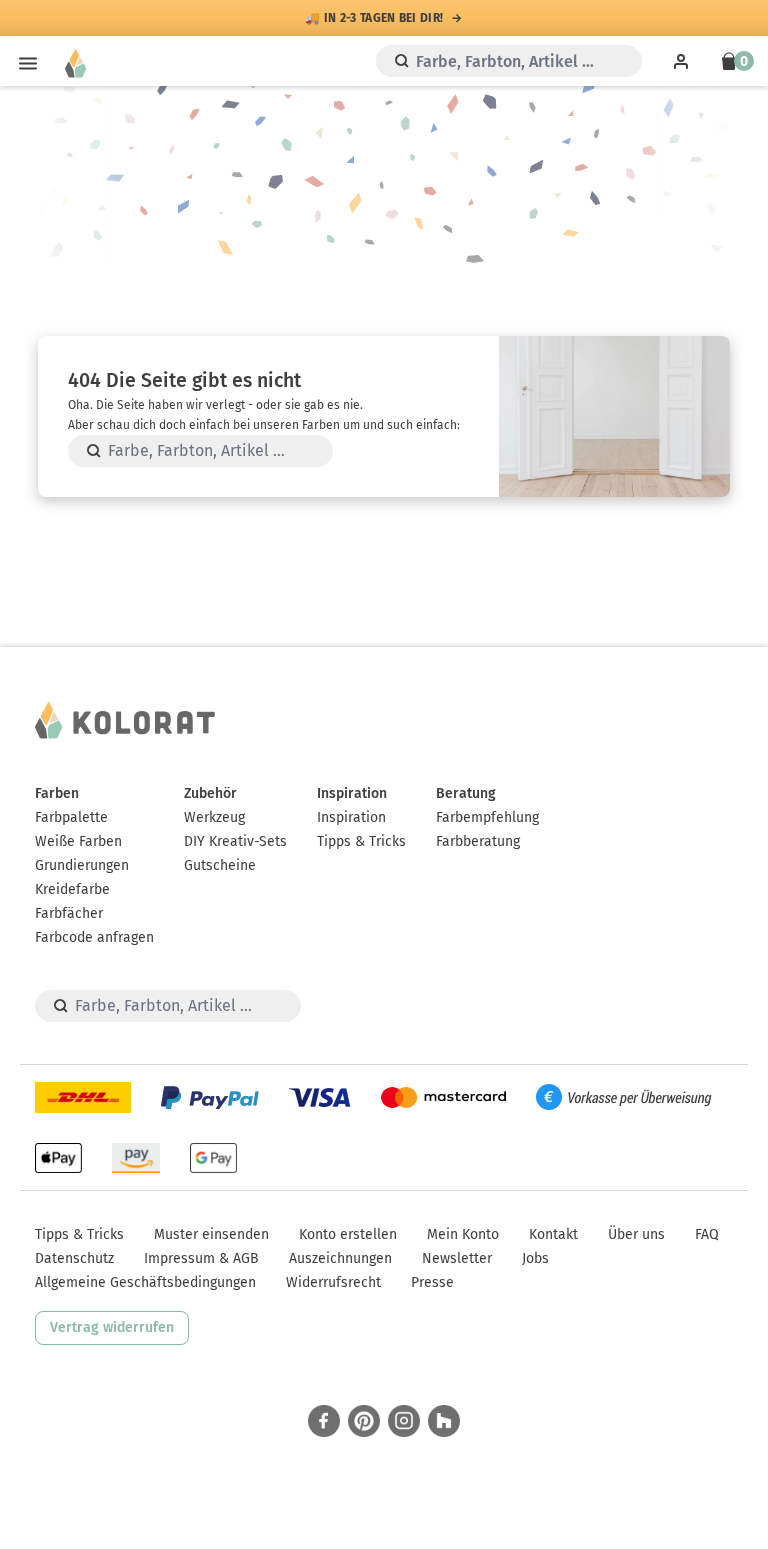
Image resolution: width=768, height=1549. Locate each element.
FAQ (707, 1234)
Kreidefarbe (72, 889)
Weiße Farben (78, 841)
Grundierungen (82, 865)
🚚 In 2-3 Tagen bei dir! (374, 18)
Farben (57, 793)
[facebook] (324, 1421)
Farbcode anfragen (94, 937)
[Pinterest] (364, 1421)
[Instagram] (404, 1421)
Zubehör (210, 793)
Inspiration (352, 793)
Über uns (636, 1234)
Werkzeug (214, 817)
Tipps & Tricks (361, 841)
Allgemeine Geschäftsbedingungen (145, 1282)
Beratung (466, 793)
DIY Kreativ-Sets (235, 841)
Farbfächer (69, 913)
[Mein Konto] (681, 61)
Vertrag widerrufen (112, 1327)
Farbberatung (478, 841)
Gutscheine (220, 865)
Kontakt (553, 1234)
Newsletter (457, 1258)
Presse (432, 1282)
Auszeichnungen (340, 1258)
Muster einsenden (211, 1234)
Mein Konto (463, 1234)
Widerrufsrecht (333, 1282)
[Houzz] (444, 1421)
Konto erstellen (348, 1234)
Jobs (535, 1258)
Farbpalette (71, 817)
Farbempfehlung (487, 817)
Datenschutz (74, 1258)
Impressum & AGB (201, 1258)
